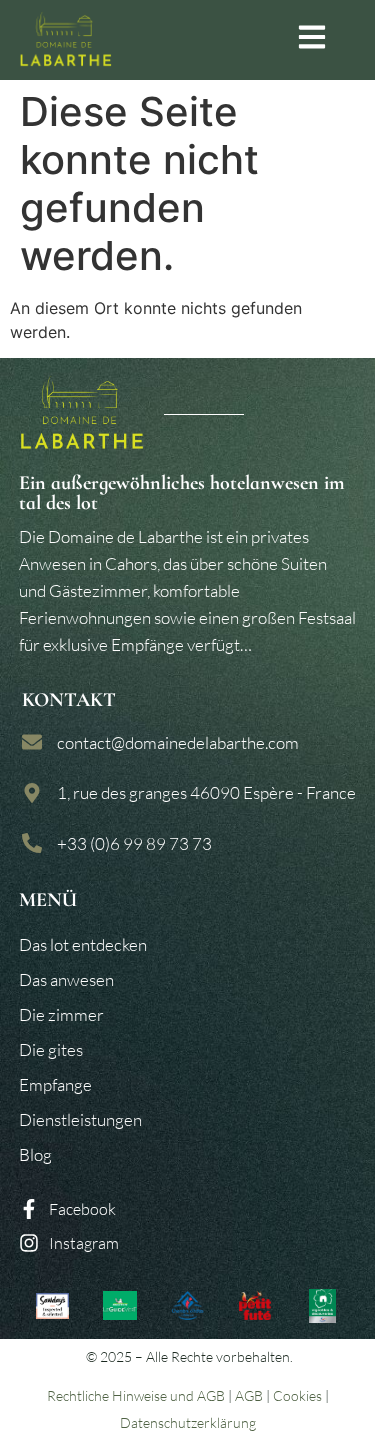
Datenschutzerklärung (188, 1422)
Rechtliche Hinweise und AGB (136, 1395)
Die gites (51, 1049)
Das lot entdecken (83, 944)
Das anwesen (66, 979)
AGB (249, 1395)
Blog (35, 1154)
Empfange (55, 1084)
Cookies (297, 1395)
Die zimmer (61, 1014)
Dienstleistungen (80, 1119)
